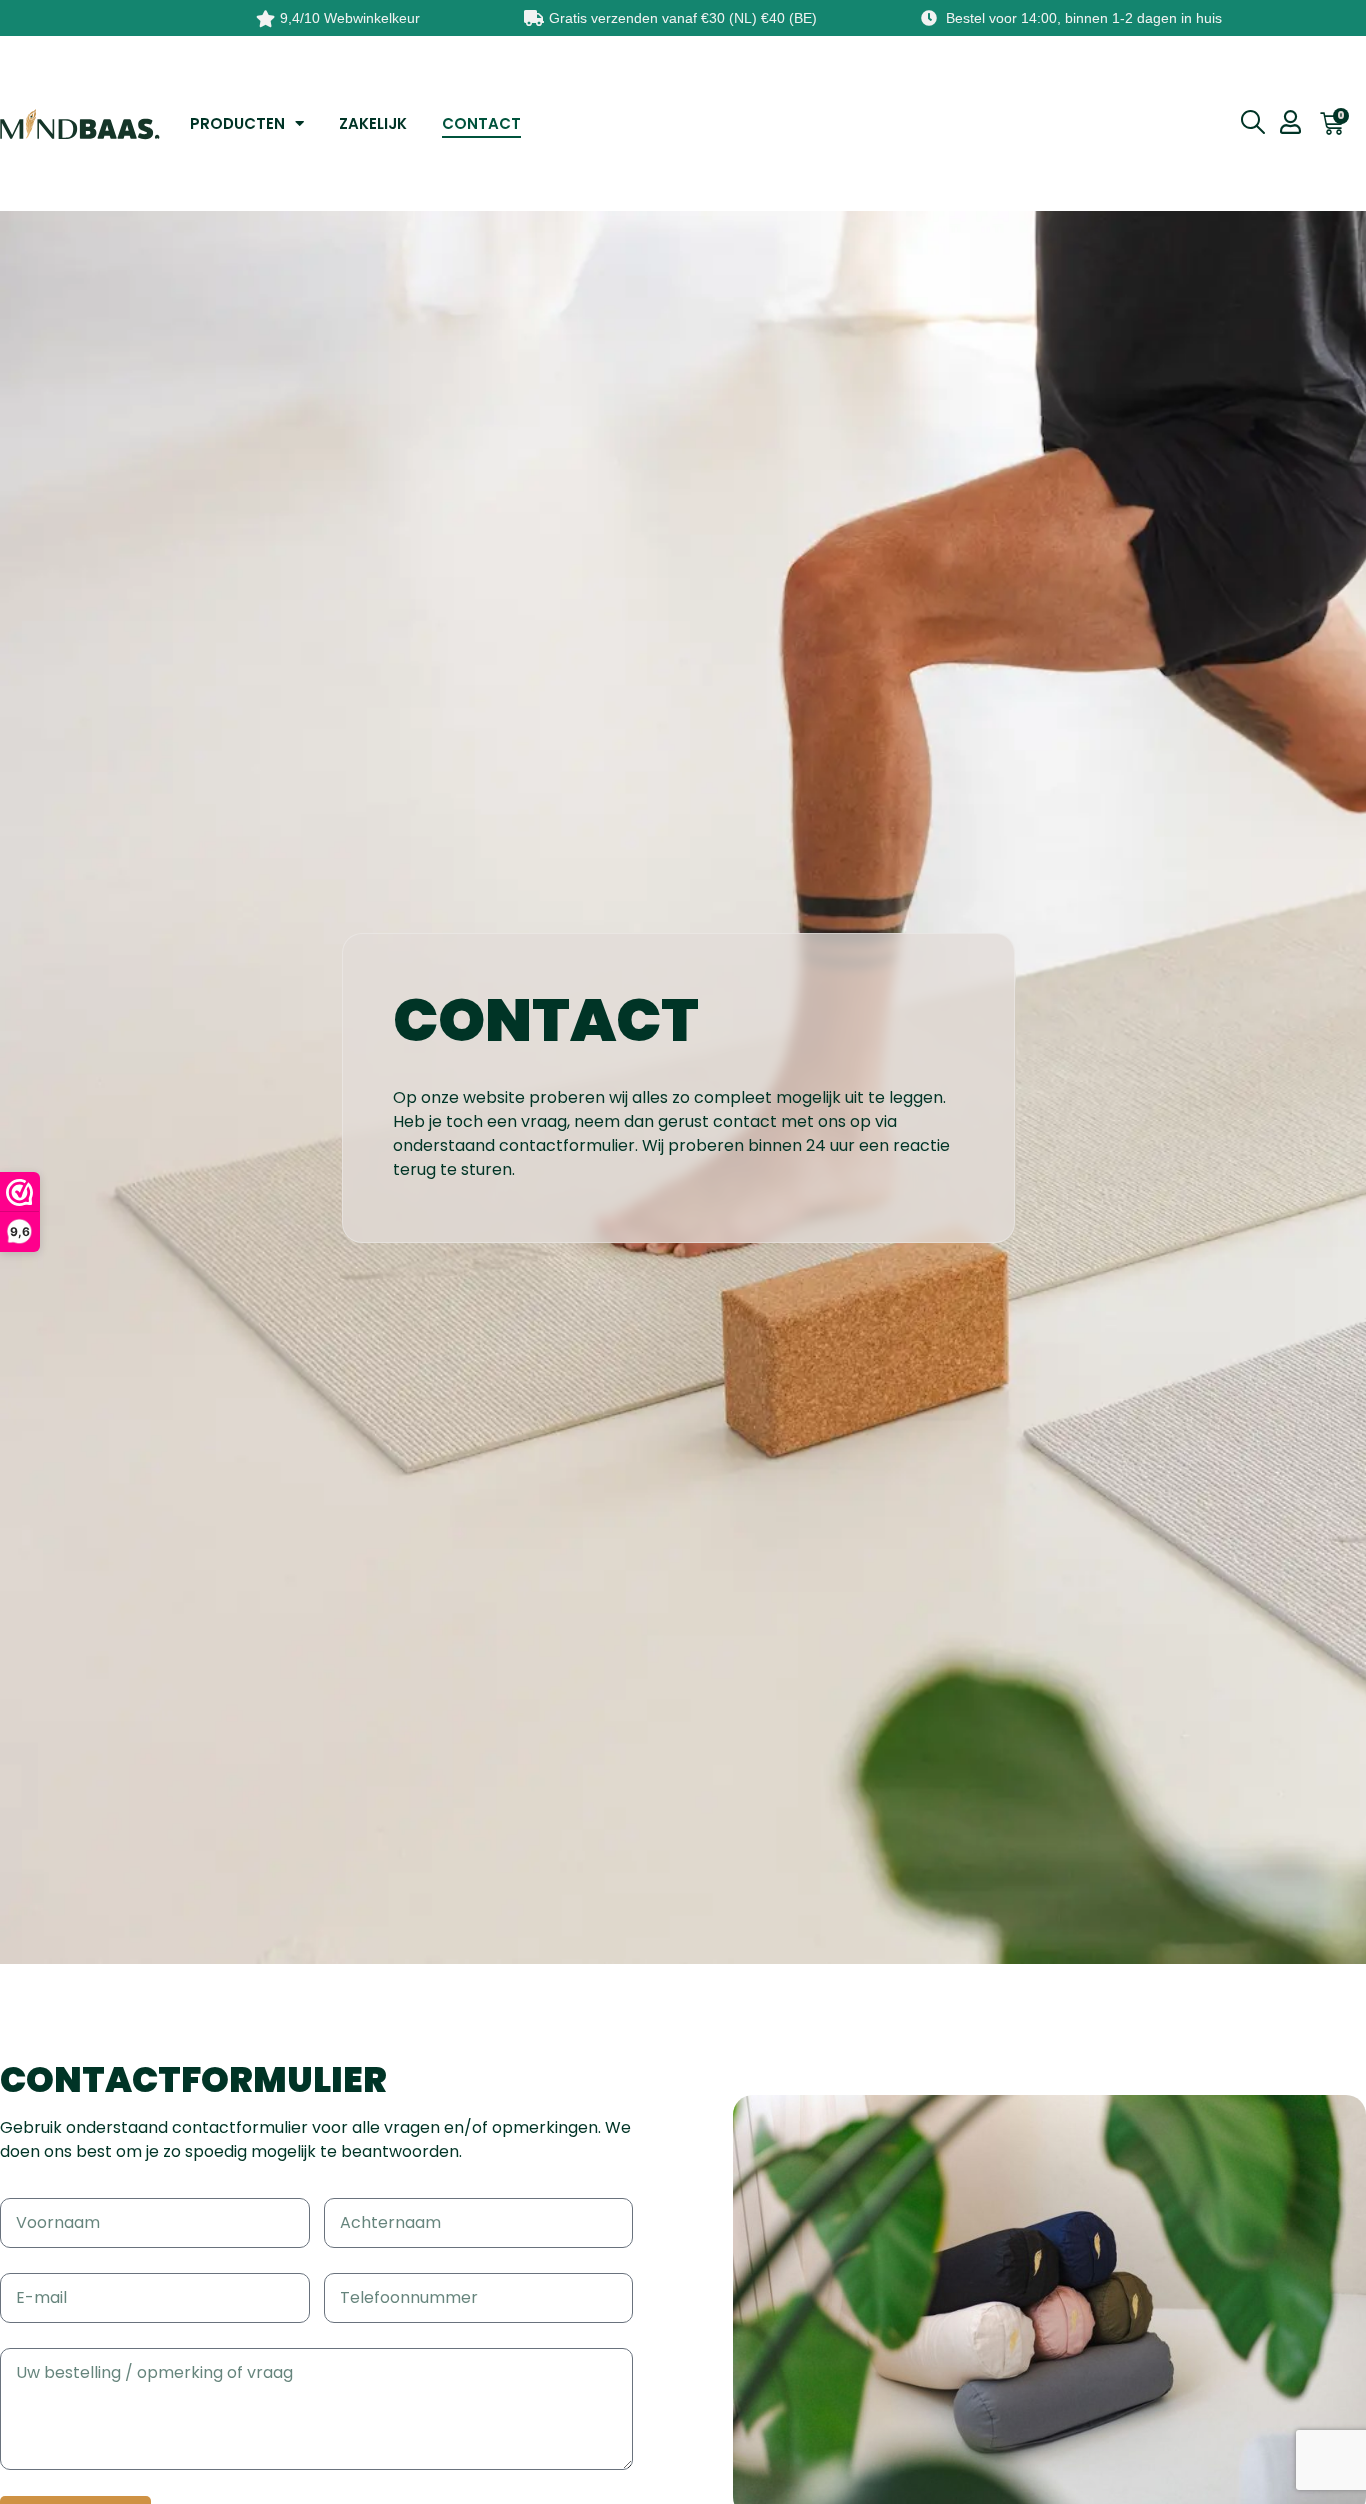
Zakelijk (373, 123)
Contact (481, 123)
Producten (237, 123)
